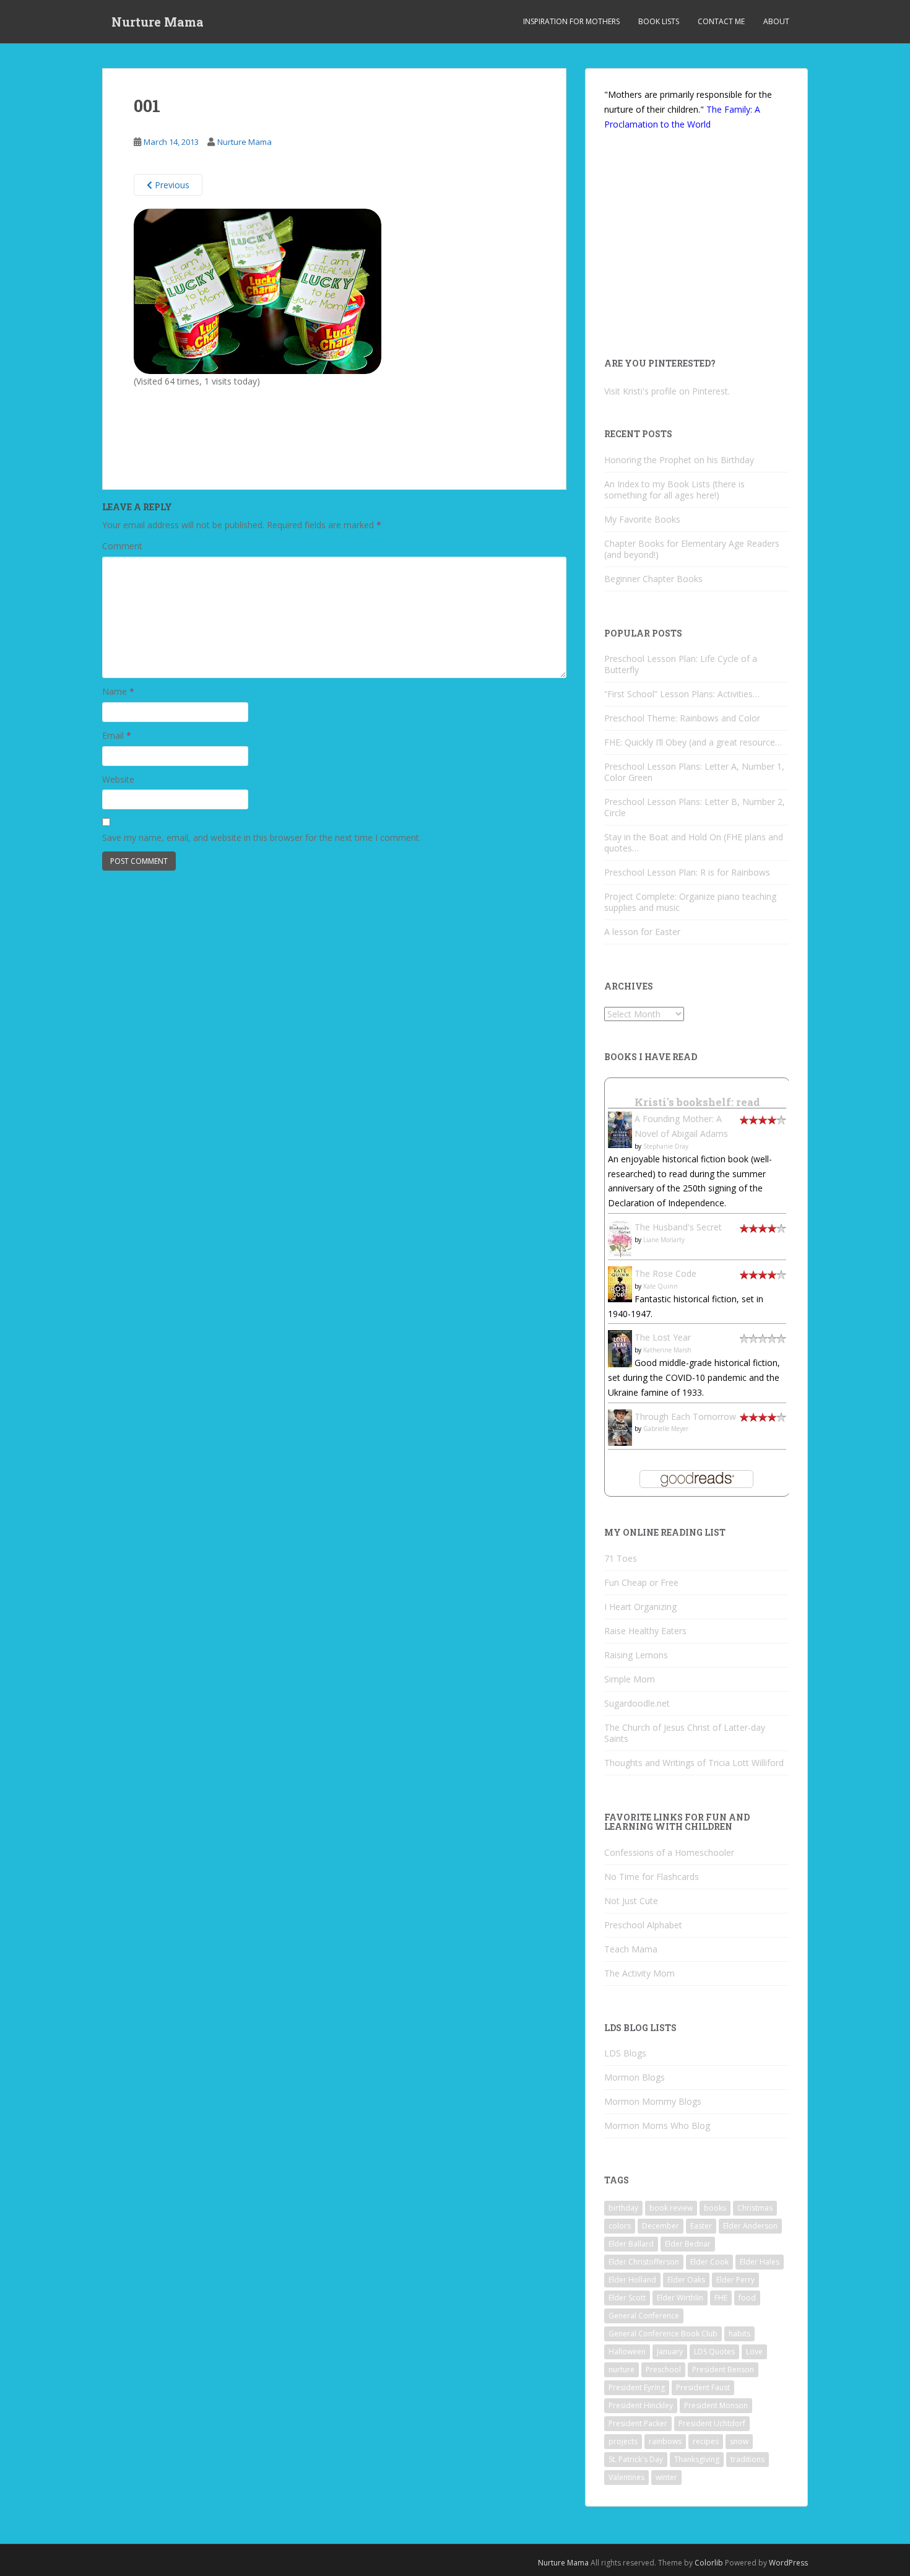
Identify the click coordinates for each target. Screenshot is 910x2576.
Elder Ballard (631, 2244)
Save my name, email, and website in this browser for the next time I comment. (262, 838)
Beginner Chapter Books (653, 579)
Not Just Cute (631, 1901)
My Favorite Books (642, 519)
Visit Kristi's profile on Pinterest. (667, 391)
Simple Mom (630, 1679)
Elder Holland (632, 2280)
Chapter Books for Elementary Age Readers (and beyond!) (692, 549)
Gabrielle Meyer (666, 1429)
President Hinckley (641, 2405)
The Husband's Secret (678, 1227)
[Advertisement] (236, 423)
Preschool (663, 2369)
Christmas (755, 2208)
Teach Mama (631, 1949)
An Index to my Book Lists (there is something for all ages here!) (674, 490)
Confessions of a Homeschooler (669, 1852)
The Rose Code (665, 1273)
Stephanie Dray (666, 1146)
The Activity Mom (639, 1973)
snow (739, 2441)
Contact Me (721, 21)
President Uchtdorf (712, 2423)
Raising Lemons (636, 1655)
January (670, 2352)
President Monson (716, 2405)
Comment (122, 546)
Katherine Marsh (667, 1350)
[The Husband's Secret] (620, 1238)
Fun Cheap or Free (641, 1582)
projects (623, 2441)
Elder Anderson (750, 2226)
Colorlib (709, 2563)
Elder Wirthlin (680, 2298)
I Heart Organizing (640, 1607)
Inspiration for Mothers (571, 21)
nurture (622, 2369)
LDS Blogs (625, 2053)
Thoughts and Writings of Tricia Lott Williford (694, 1763)
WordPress (788, 2563)
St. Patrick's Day (636, 2459)
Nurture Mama (158, 22)
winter (666, 2477)
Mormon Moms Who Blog (657, 2126)
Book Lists (659, 21)
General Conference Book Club (663, 2334)
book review (671, 2208)
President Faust (703, 2387)
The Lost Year (663, 1337)
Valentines (626, 2477)
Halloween (627, 2352)
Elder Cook (709, 2262)
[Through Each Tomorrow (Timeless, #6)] (620, 1426)
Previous (171, 185)
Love (754, 2352)
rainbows (665, 2441)
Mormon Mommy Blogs (653, 2101)
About (776, 21)
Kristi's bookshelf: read (697, 1102)
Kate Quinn (661, 1286)
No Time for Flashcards (652, 1877)
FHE (721, 2298)
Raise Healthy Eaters (645, 1631)
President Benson (723, 2369)
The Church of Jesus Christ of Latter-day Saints (685, 1733)
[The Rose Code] (620, 1283)
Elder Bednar (688, 2244)
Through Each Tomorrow (685, 1416)
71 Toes (621, 1558)
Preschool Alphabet (643, 1925)
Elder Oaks (686, 2280)
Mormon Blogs (635, 2077)
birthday (623, 2208)
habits (739, 2334)
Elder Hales (760, 2262)
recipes (706, 2441)
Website (118, 779)
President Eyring (637, 2387)
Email (117, 735)
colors (620, 2226)
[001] (258, 291)
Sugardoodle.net (637, 1703)
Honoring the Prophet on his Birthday (679, 460)
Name (118, 691)
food (747, 2298)
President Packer (638, 2423)
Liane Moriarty (664, 1240)
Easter (701, 2226)
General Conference (644, 2316)
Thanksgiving (697, 2459)
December (661, 2226)
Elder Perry (735, 2280)
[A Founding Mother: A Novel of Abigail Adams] (620, 1129)
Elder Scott (627, 2298)
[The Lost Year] (620, 1348)
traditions (747, 2459)
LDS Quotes (714, 2352)
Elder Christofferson (644, 2262)
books (715, 2208)
